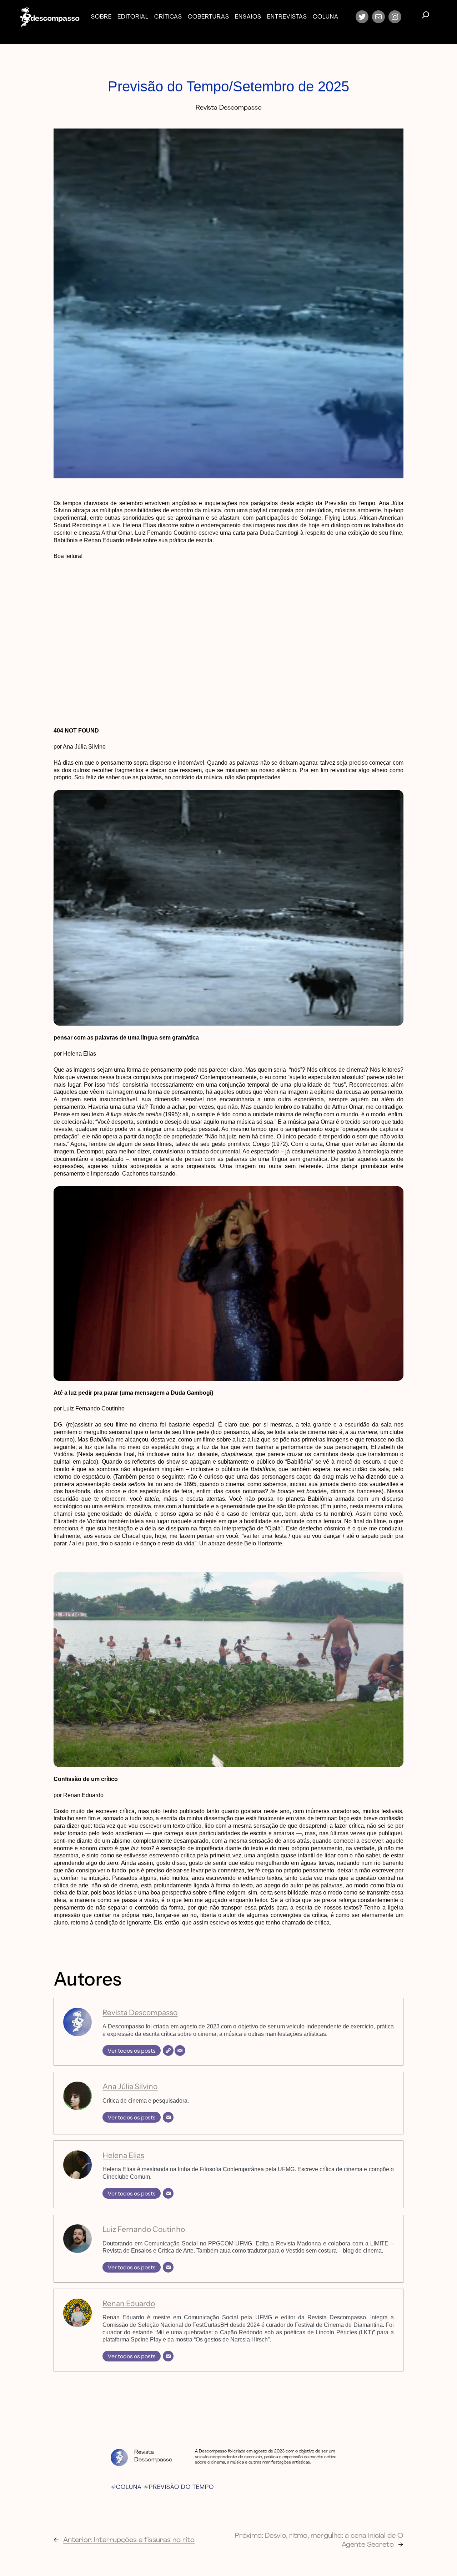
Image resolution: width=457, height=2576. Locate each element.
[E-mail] (180, 2051)
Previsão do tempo (181, 2487)
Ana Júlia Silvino (130, 2086)
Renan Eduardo (129, 2303)
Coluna (129, 2487)
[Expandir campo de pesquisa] (426, 17)
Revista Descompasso (140, 2012)
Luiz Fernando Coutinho (144, 2229)
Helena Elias (123, 2155)
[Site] (168, 2051)
